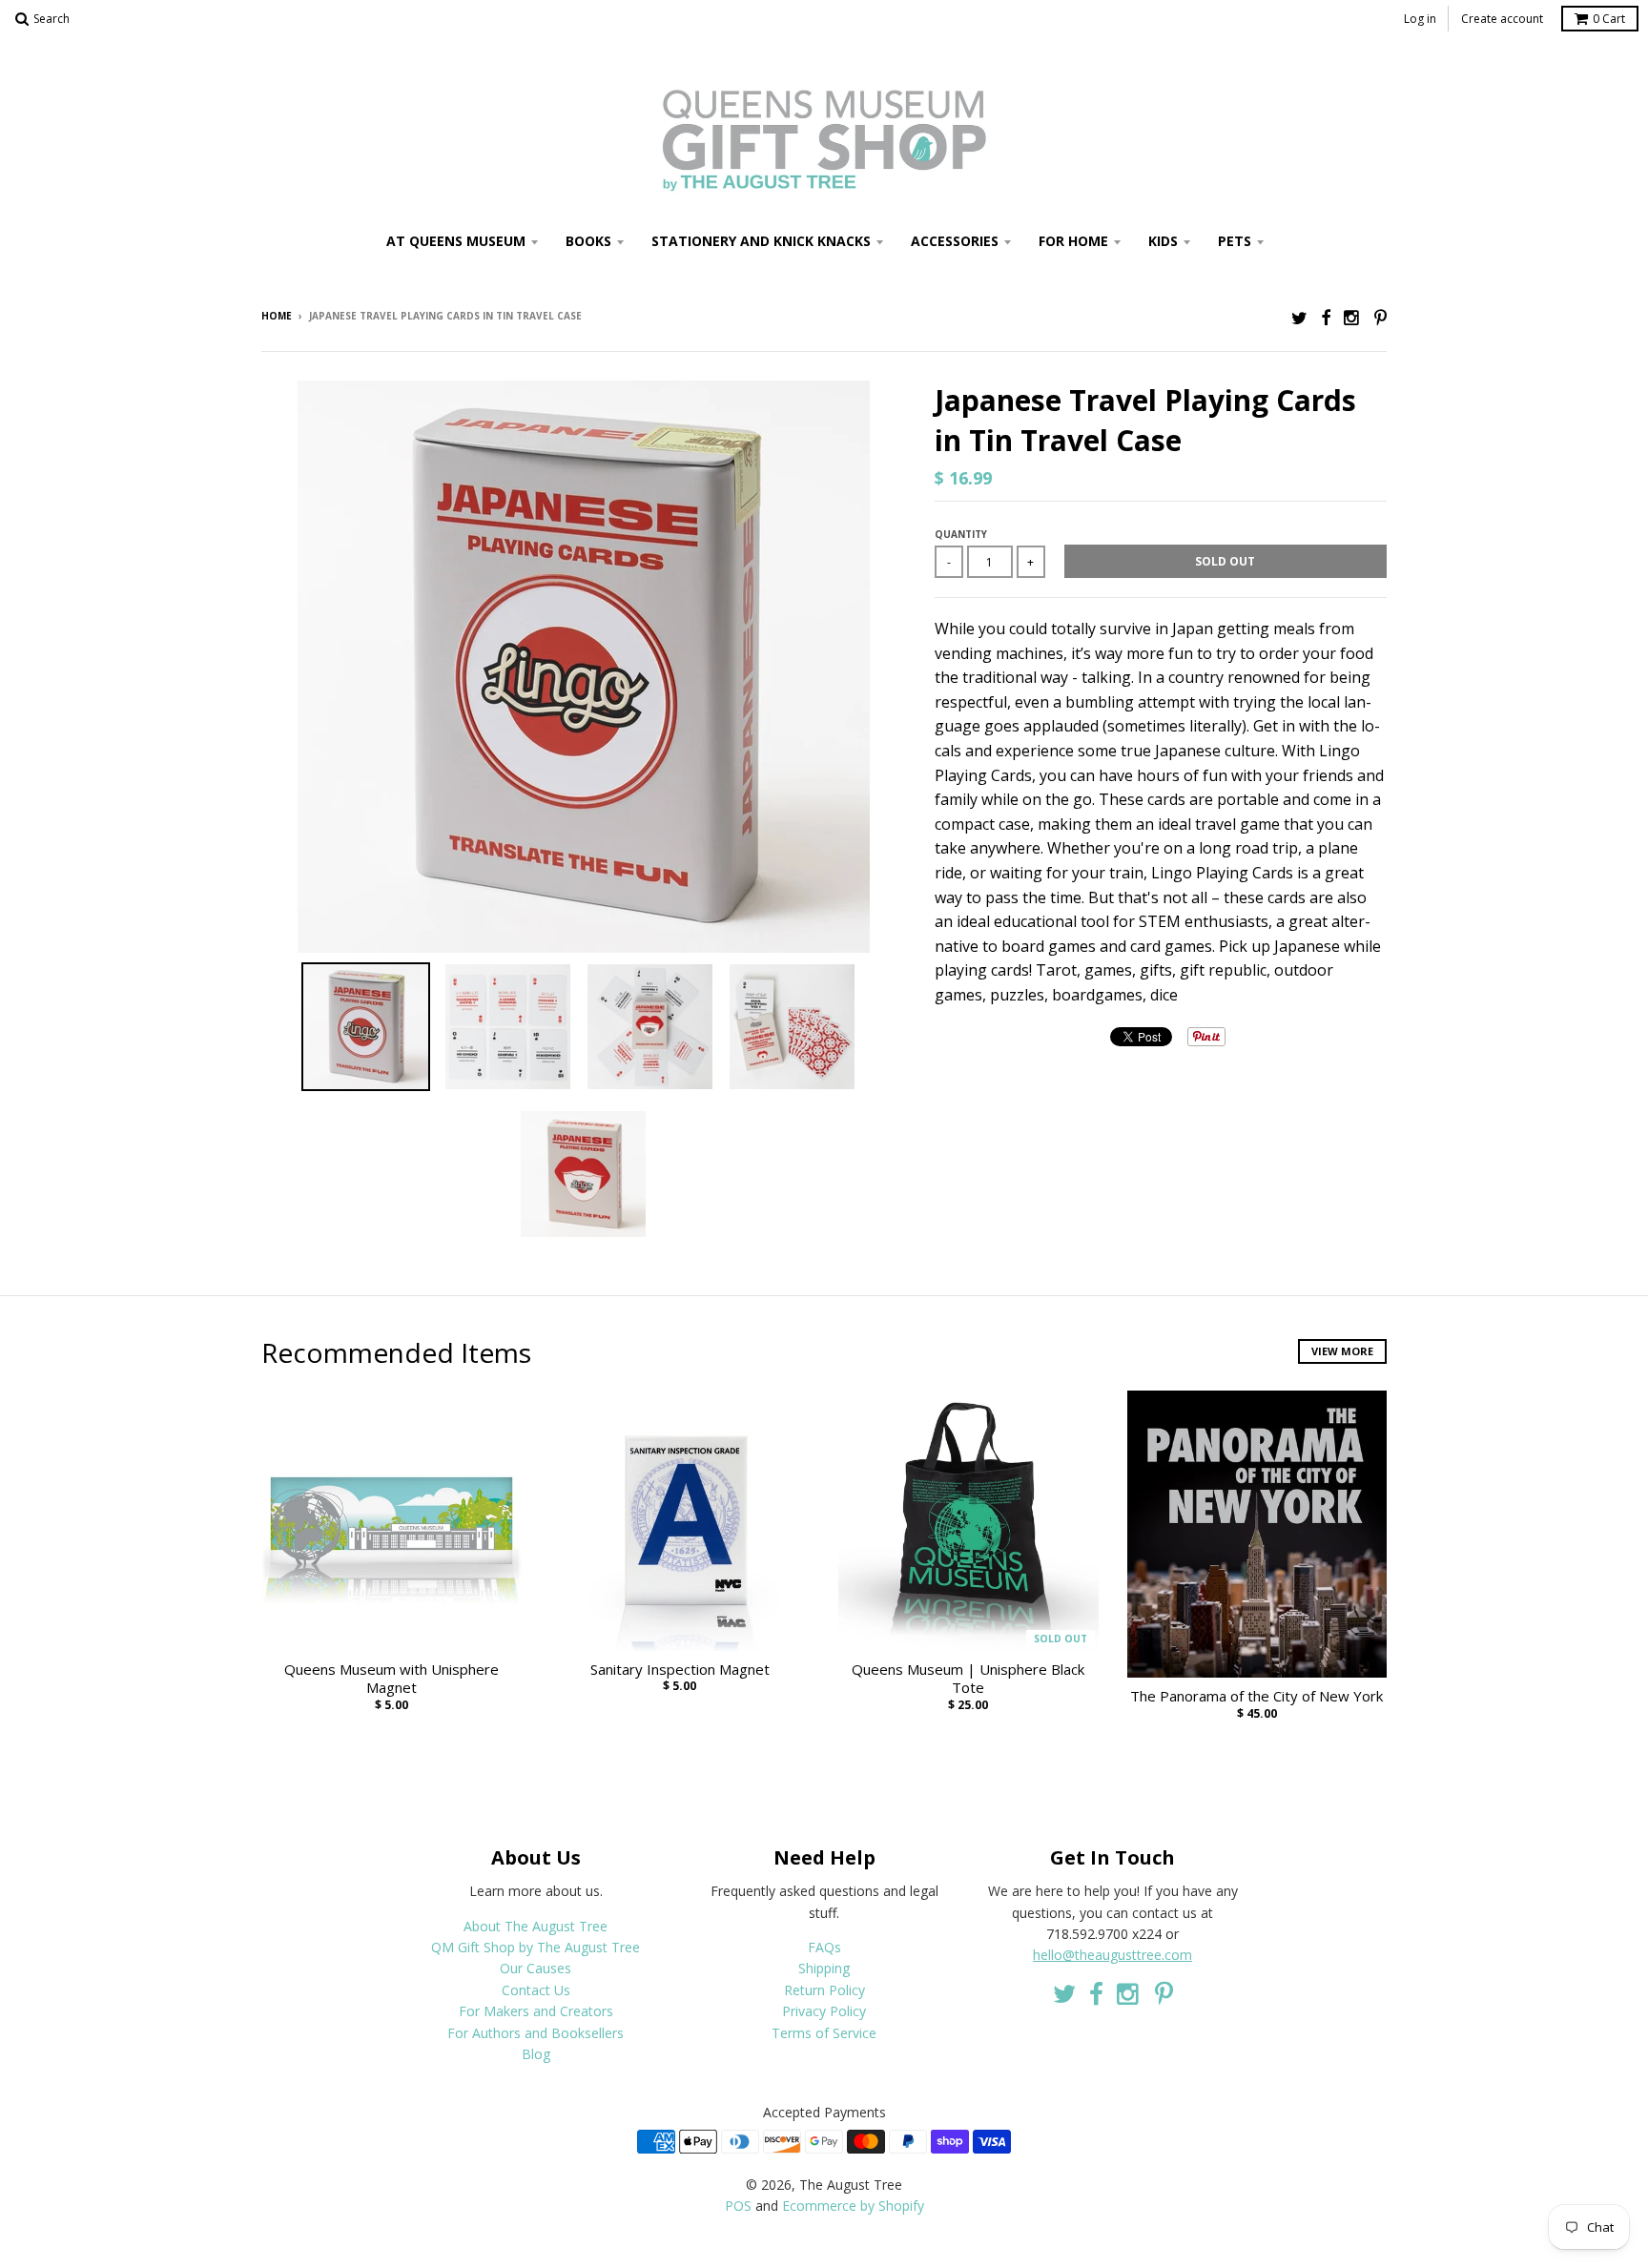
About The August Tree (536, 1926)
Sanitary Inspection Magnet (680, 1670)
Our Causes (536, 1968)
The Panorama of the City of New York (1257, 1696)
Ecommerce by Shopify (853, 2206)
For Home (1073, 241)
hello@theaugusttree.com (1112, 1955)
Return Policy (824, 1990)
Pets (1235, 241)
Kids (1163, 241)
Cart (1609, 19)
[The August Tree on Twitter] (1299, 317)
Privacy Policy (824, 2011)
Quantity (961, 534)
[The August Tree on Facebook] (1326, 317)
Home (277, 316)
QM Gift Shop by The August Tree (536, 1947)
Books (588, 241)
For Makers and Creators (536, 2011)
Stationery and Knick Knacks (761, 241)
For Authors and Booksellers (536, 2033)
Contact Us (536, 1990)
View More (1342, 1351)
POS (738, 2206)
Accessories (955, 241)
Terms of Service (824, 2033)
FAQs (824, 1947)
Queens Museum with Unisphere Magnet (391, 1679)
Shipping (824, 1968)
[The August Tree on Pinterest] (1380, 317)
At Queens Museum (456, 241)
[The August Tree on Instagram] (1352, 317)
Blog (536, 2054)
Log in (1420, 19)
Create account (1502, 19)
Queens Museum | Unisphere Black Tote (968, 1679)
